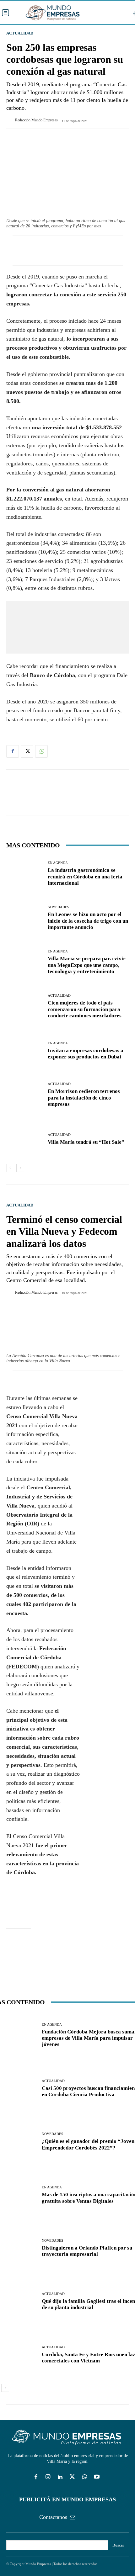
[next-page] (20, 1168)
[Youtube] (97, 2477)
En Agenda (58, 863)
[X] (27, 751)
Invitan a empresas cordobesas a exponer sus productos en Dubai (86, 1054)
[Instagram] (48, 2477)
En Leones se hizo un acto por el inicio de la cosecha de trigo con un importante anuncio (88, 921)
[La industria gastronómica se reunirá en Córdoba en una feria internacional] (25, 874)
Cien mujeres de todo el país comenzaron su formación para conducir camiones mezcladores (85, 1009)
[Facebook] (13, 751)
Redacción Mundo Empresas (36, 120)
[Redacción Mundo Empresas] (11, 120)
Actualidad (20, 33)
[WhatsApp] (41, 751)
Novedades (58, 907)
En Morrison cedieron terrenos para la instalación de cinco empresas (84, 1098)
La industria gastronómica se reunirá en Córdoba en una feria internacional (85, 877)
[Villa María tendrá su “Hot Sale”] (25, 1139)
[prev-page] (10, 1168)
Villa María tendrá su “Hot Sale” (86, 1142)
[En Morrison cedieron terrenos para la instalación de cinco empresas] (25, 1095)
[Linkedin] (60, 2477)
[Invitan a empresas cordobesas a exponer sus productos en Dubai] (25, 1051)
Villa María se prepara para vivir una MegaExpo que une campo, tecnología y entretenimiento (87, 965)
